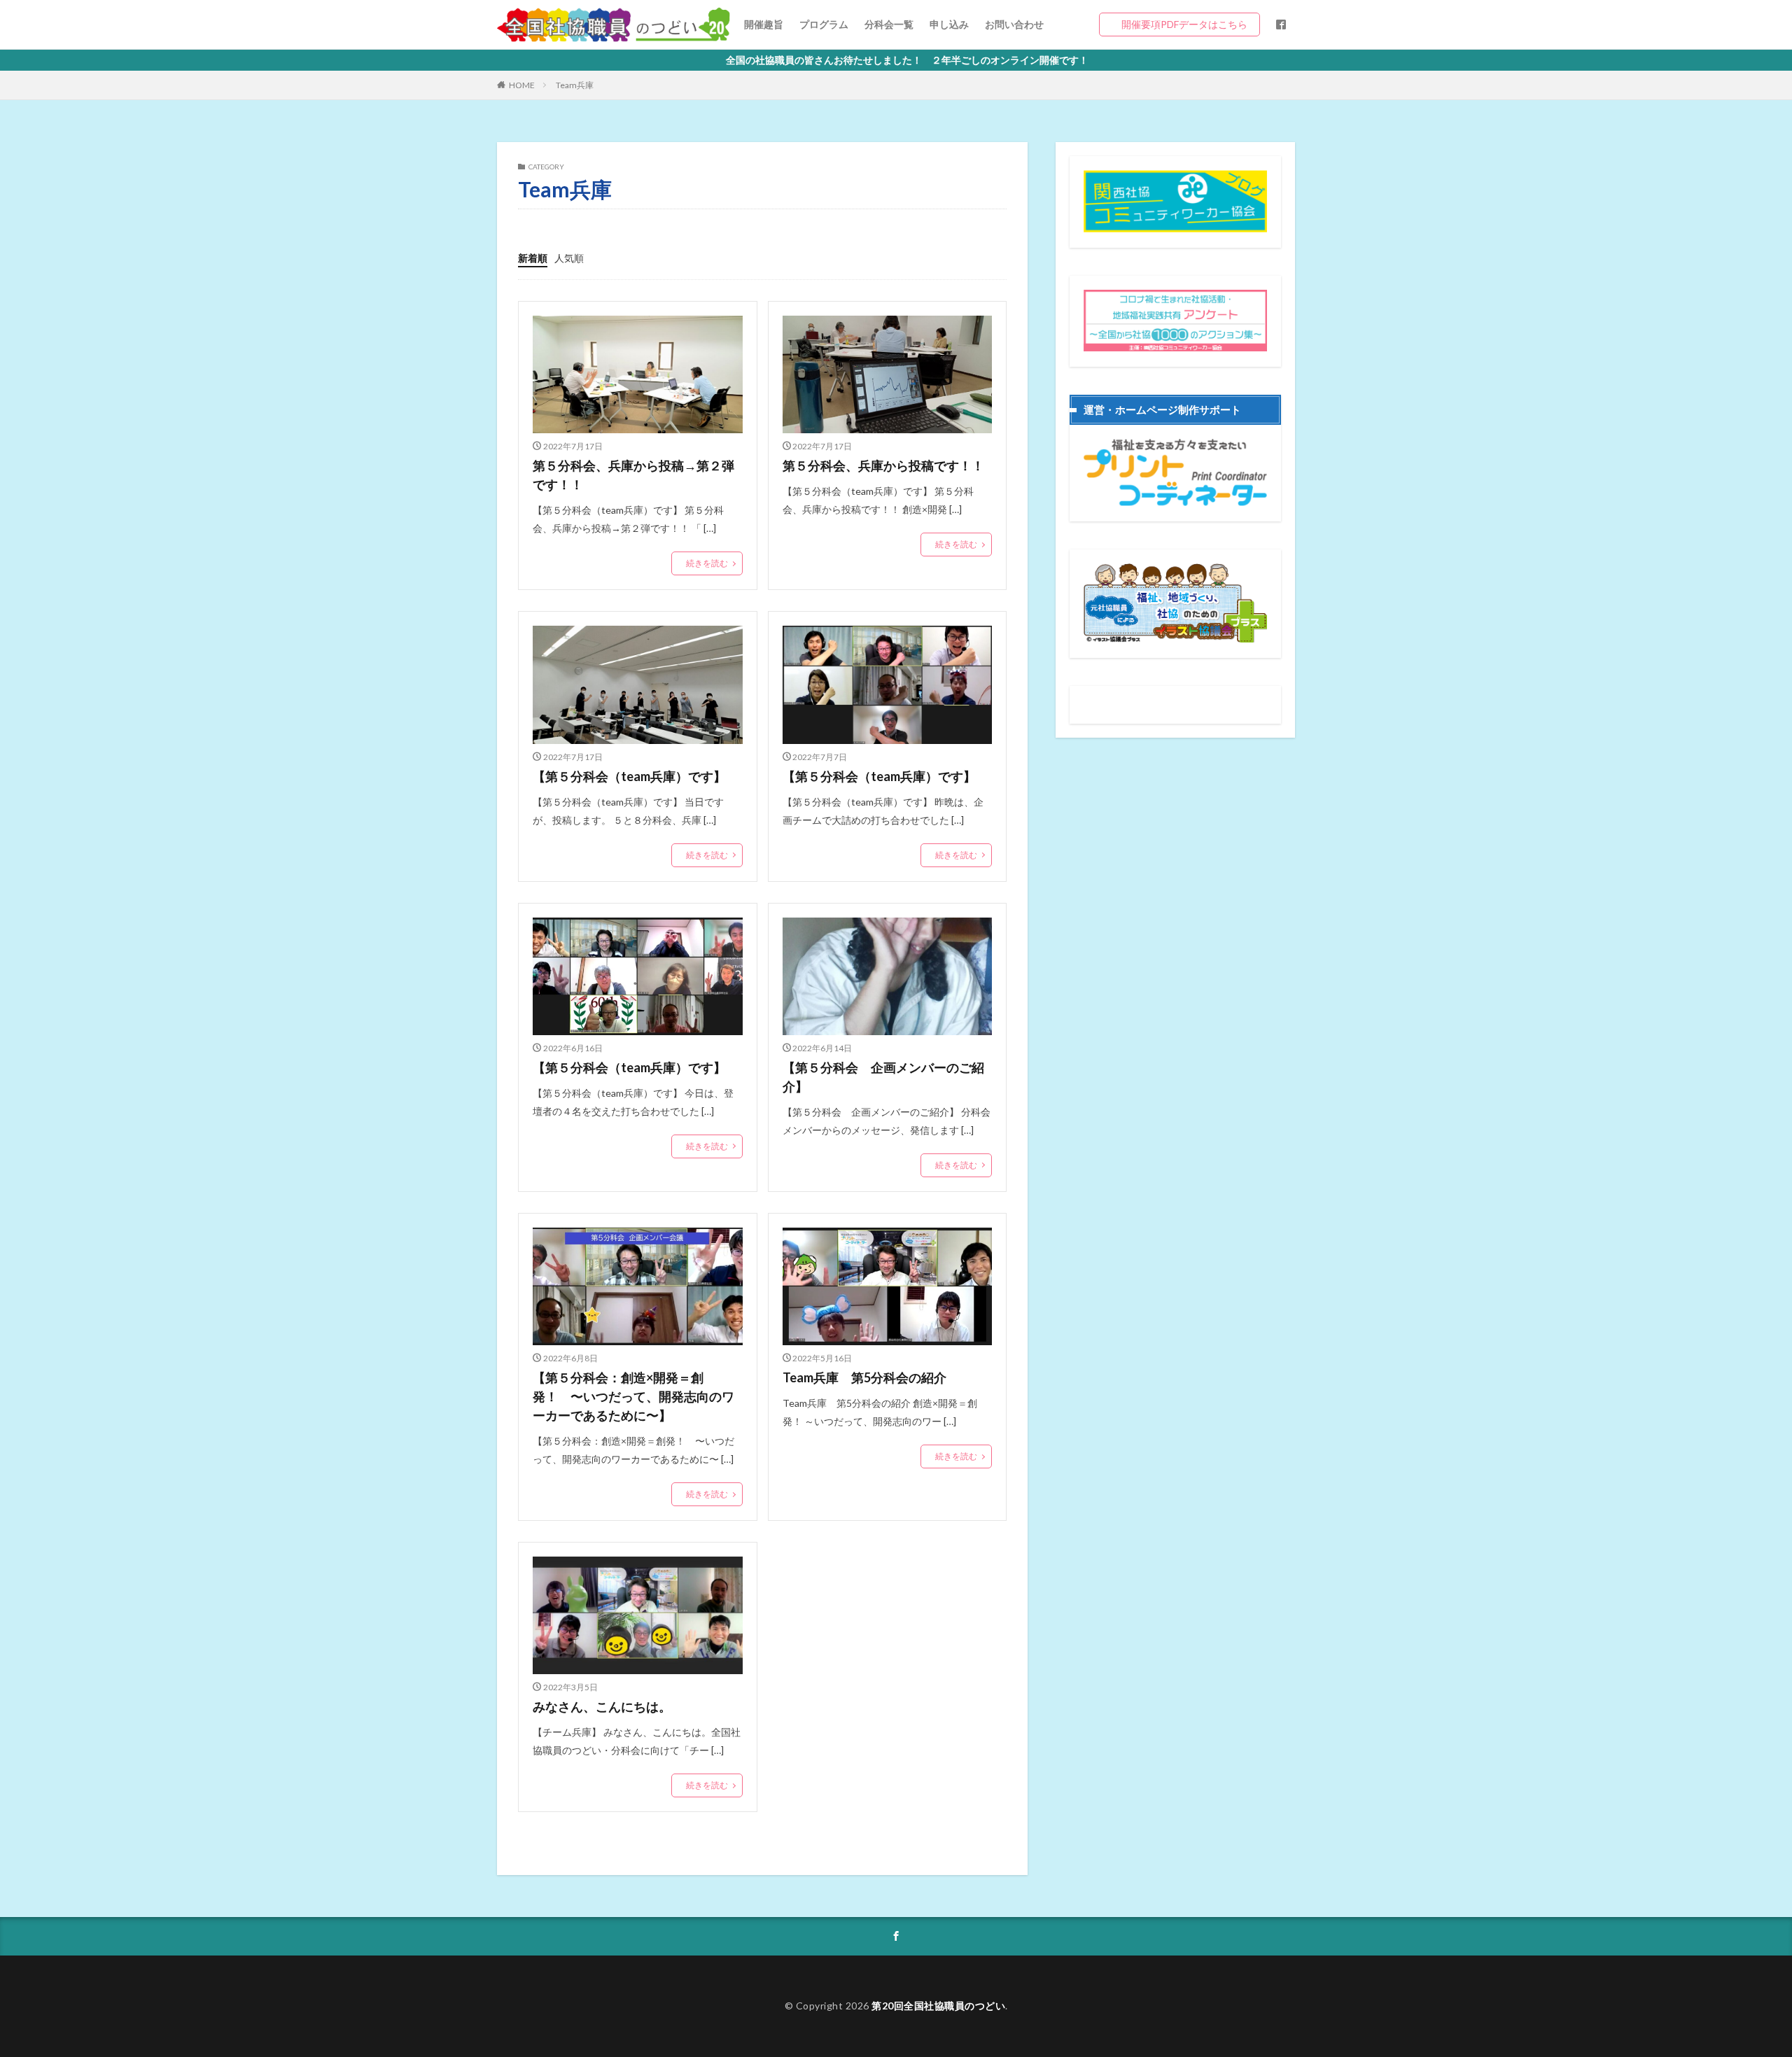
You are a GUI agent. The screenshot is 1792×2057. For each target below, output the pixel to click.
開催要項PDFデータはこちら (1184, 24)
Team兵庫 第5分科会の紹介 (864, 1377)
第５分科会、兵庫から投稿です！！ (883, 465)
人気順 (569, 258)
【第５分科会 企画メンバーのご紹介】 (883, 1077)
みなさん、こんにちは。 (602, 1706)
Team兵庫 (575, 85)
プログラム (824, 24)
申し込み (949, 24)
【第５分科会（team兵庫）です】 (629, 776)
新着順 (533, 258)
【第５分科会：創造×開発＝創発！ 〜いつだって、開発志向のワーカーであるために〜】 (633, 1396)
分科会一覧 (889, 24)
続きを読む (707, 563)
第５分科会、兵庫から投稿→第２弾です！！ (633, 475)
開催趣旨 (764, 24)
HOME (522, 85)
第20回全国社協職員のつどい (938, 2006)
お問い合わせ (1014, 24)
